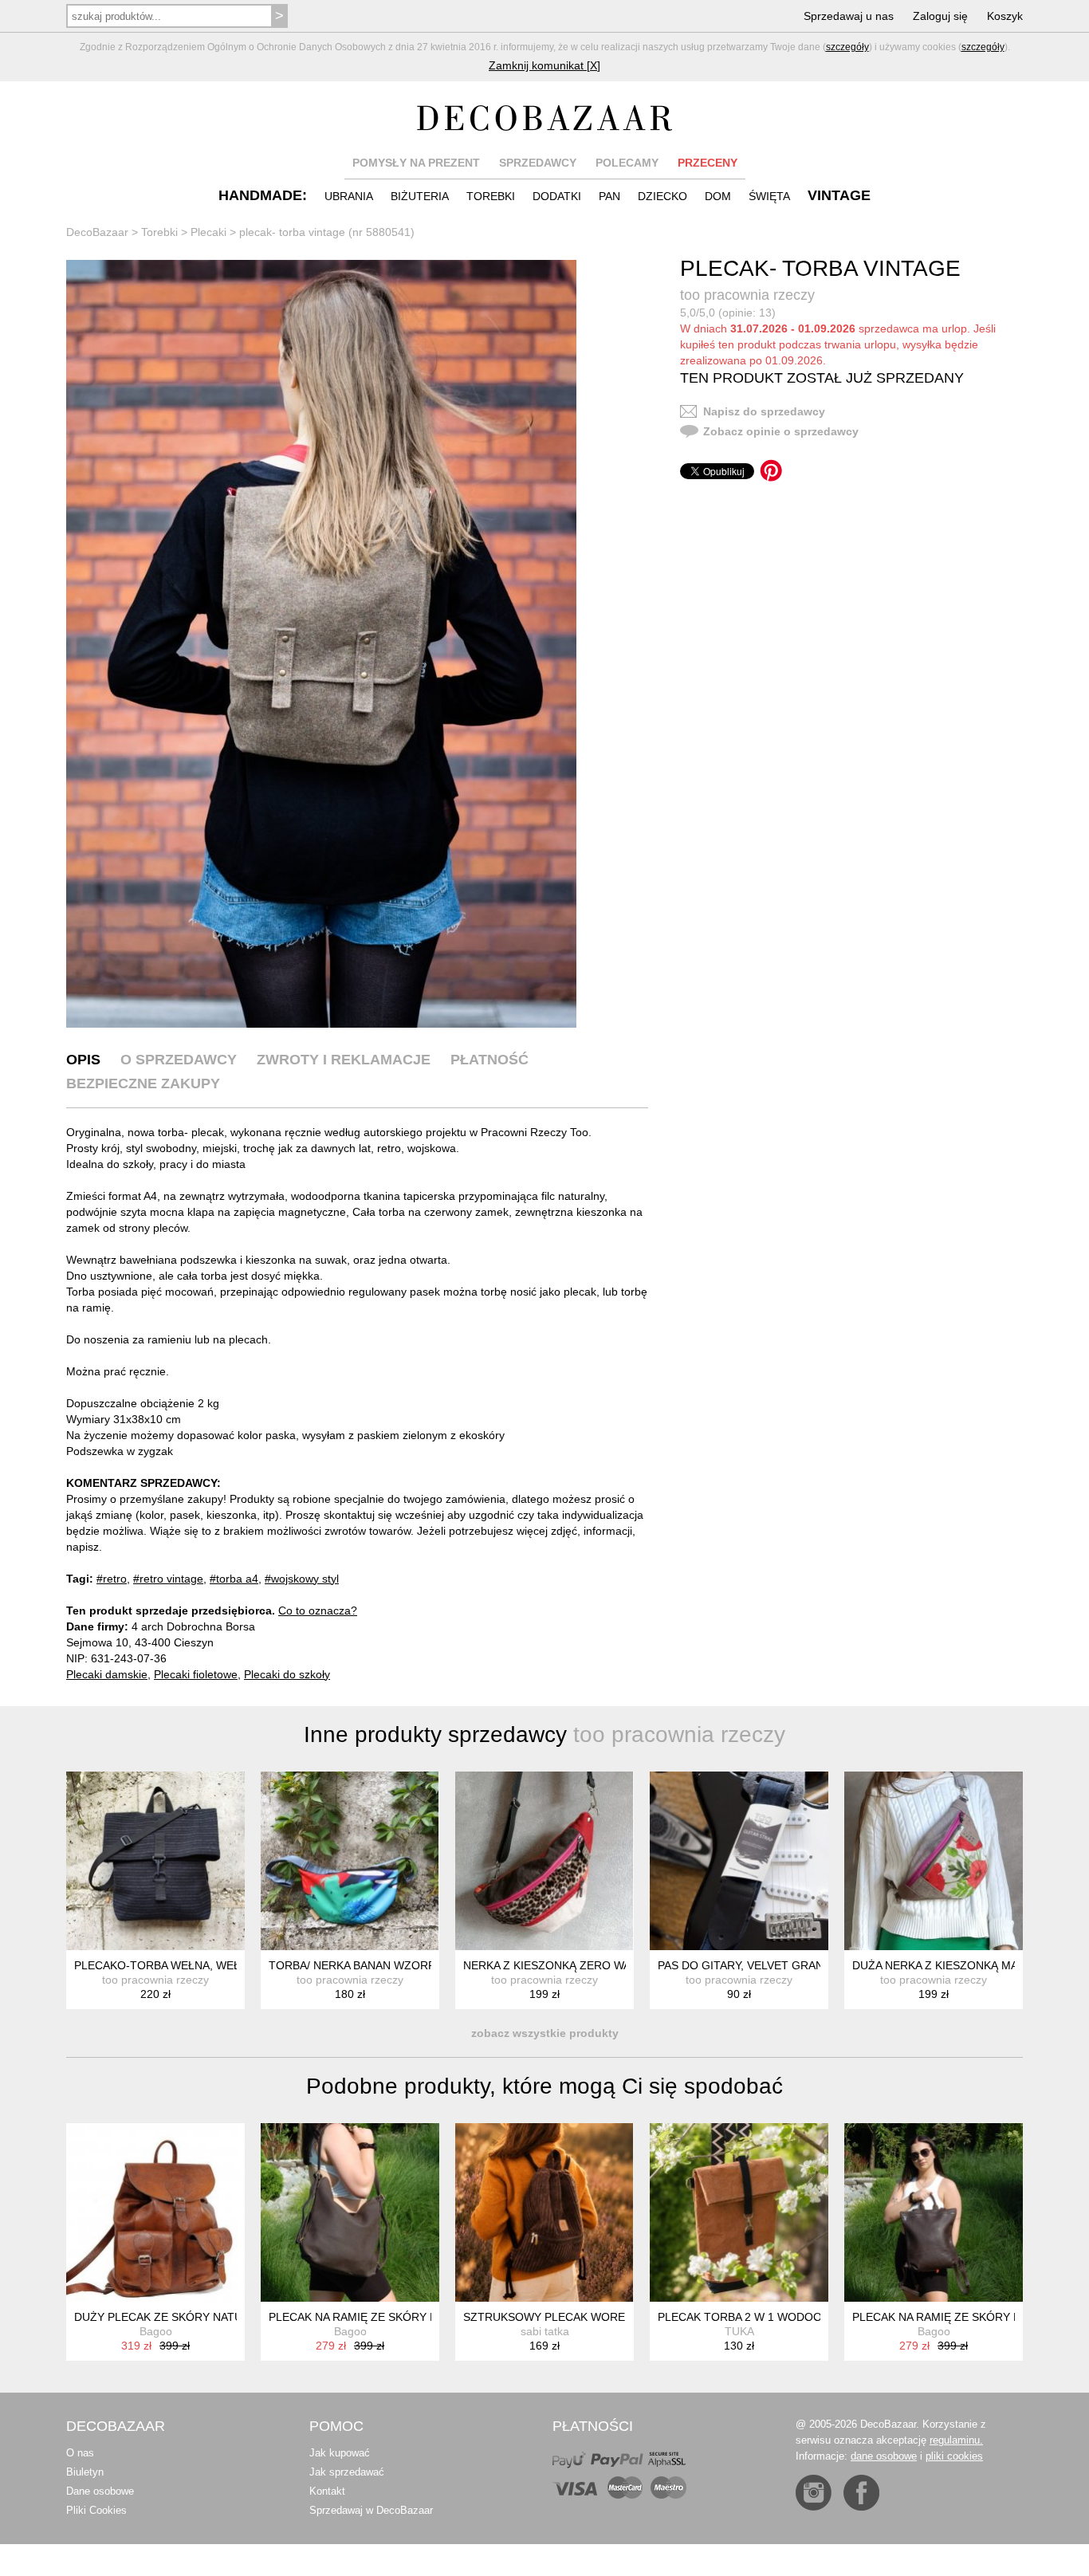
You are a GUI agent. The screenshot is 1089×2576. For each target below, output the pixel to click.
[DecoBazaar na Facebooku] (861, 2493)
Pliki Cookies (96, 2510)
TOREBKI (491, 196)
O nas (80, 2453)
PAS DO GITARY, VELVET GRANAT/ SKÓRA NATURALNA (804, 1965)
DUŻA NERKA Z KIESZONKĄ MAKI (940, 1965)
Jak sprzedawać (347, 2472)
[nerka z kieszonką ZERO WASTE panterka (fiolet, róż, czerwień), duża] (544, 1861)
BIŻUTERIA (420, 196)
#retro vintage (168, 1579)
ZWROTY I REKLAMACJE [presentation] (344, 1060)
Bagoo (156, 2331)
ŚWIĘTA (769, 196)
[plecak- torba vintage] (321, 644)
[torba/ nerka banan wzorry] (350, 1861)
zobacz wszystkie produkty (545, 2033)
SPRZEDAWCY (538, 163)
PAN (609, 196)
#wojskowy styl (302, 1579)
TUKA (739, 2331)
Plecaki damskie (107, 1674)
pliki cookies (954, 2456)
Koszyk (1005, 16)
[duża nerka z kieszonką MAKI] (934, 1861)
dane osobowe (884, 2456)
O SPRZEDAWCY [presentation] (179, 1060)
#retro (112, 1579)
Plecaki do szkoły (287, 1674)
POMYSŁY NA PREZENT (416, 163)
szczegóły (847, 47)
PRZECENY (708, 163)
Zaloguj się (940, 16)
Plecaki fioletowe (196, 1674)
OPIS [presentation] (83, 1060)
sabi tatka (545, 2331)
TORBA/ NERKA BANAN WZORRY (356, 1965)
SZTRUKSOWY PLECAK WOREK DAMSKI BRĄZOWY (600, 2317)
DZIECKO (662, 196)
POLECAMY (627, 163)
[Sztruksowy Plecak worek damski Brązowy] (544, 2212)
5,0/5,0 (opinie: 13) (728, 313)
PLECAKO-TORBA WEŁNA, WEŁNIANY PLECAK (197, 1965)
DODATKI (557, 196)
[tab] (83, 1060)
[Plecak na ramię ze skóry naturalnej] (350, 2212)
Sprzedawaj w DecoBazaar (371, 2510)
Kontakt (327, 2491)
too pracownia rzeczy (747, 295)
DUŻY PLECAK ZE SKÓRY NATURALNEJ (179, 2317)
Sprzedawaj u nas (849, 16)
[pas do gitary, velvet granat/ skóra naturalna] (739, 1861)
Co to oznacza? (318, 1610)
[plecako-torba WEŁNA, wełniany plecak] (155, 1861)
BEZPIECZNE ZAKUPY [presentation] (143, 1083)
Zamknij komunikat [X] (544, 65)
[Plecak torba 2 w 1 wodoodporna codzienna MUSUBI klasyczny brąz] (739, 2212)
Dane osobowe (100, 2491)
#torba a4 (234, 1579)
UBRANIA (349, 196)
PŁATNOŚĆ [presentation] (489, 1060)
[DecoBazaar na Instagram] (814, 2493)
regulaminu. (956, 2440)
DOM (718, 196)
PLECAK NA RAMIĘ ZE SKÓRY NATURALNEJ (385, 2317)
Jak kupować (340, 2453)
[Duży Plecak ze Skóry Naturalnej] (155, 2212)
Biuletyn (85, 2472)
